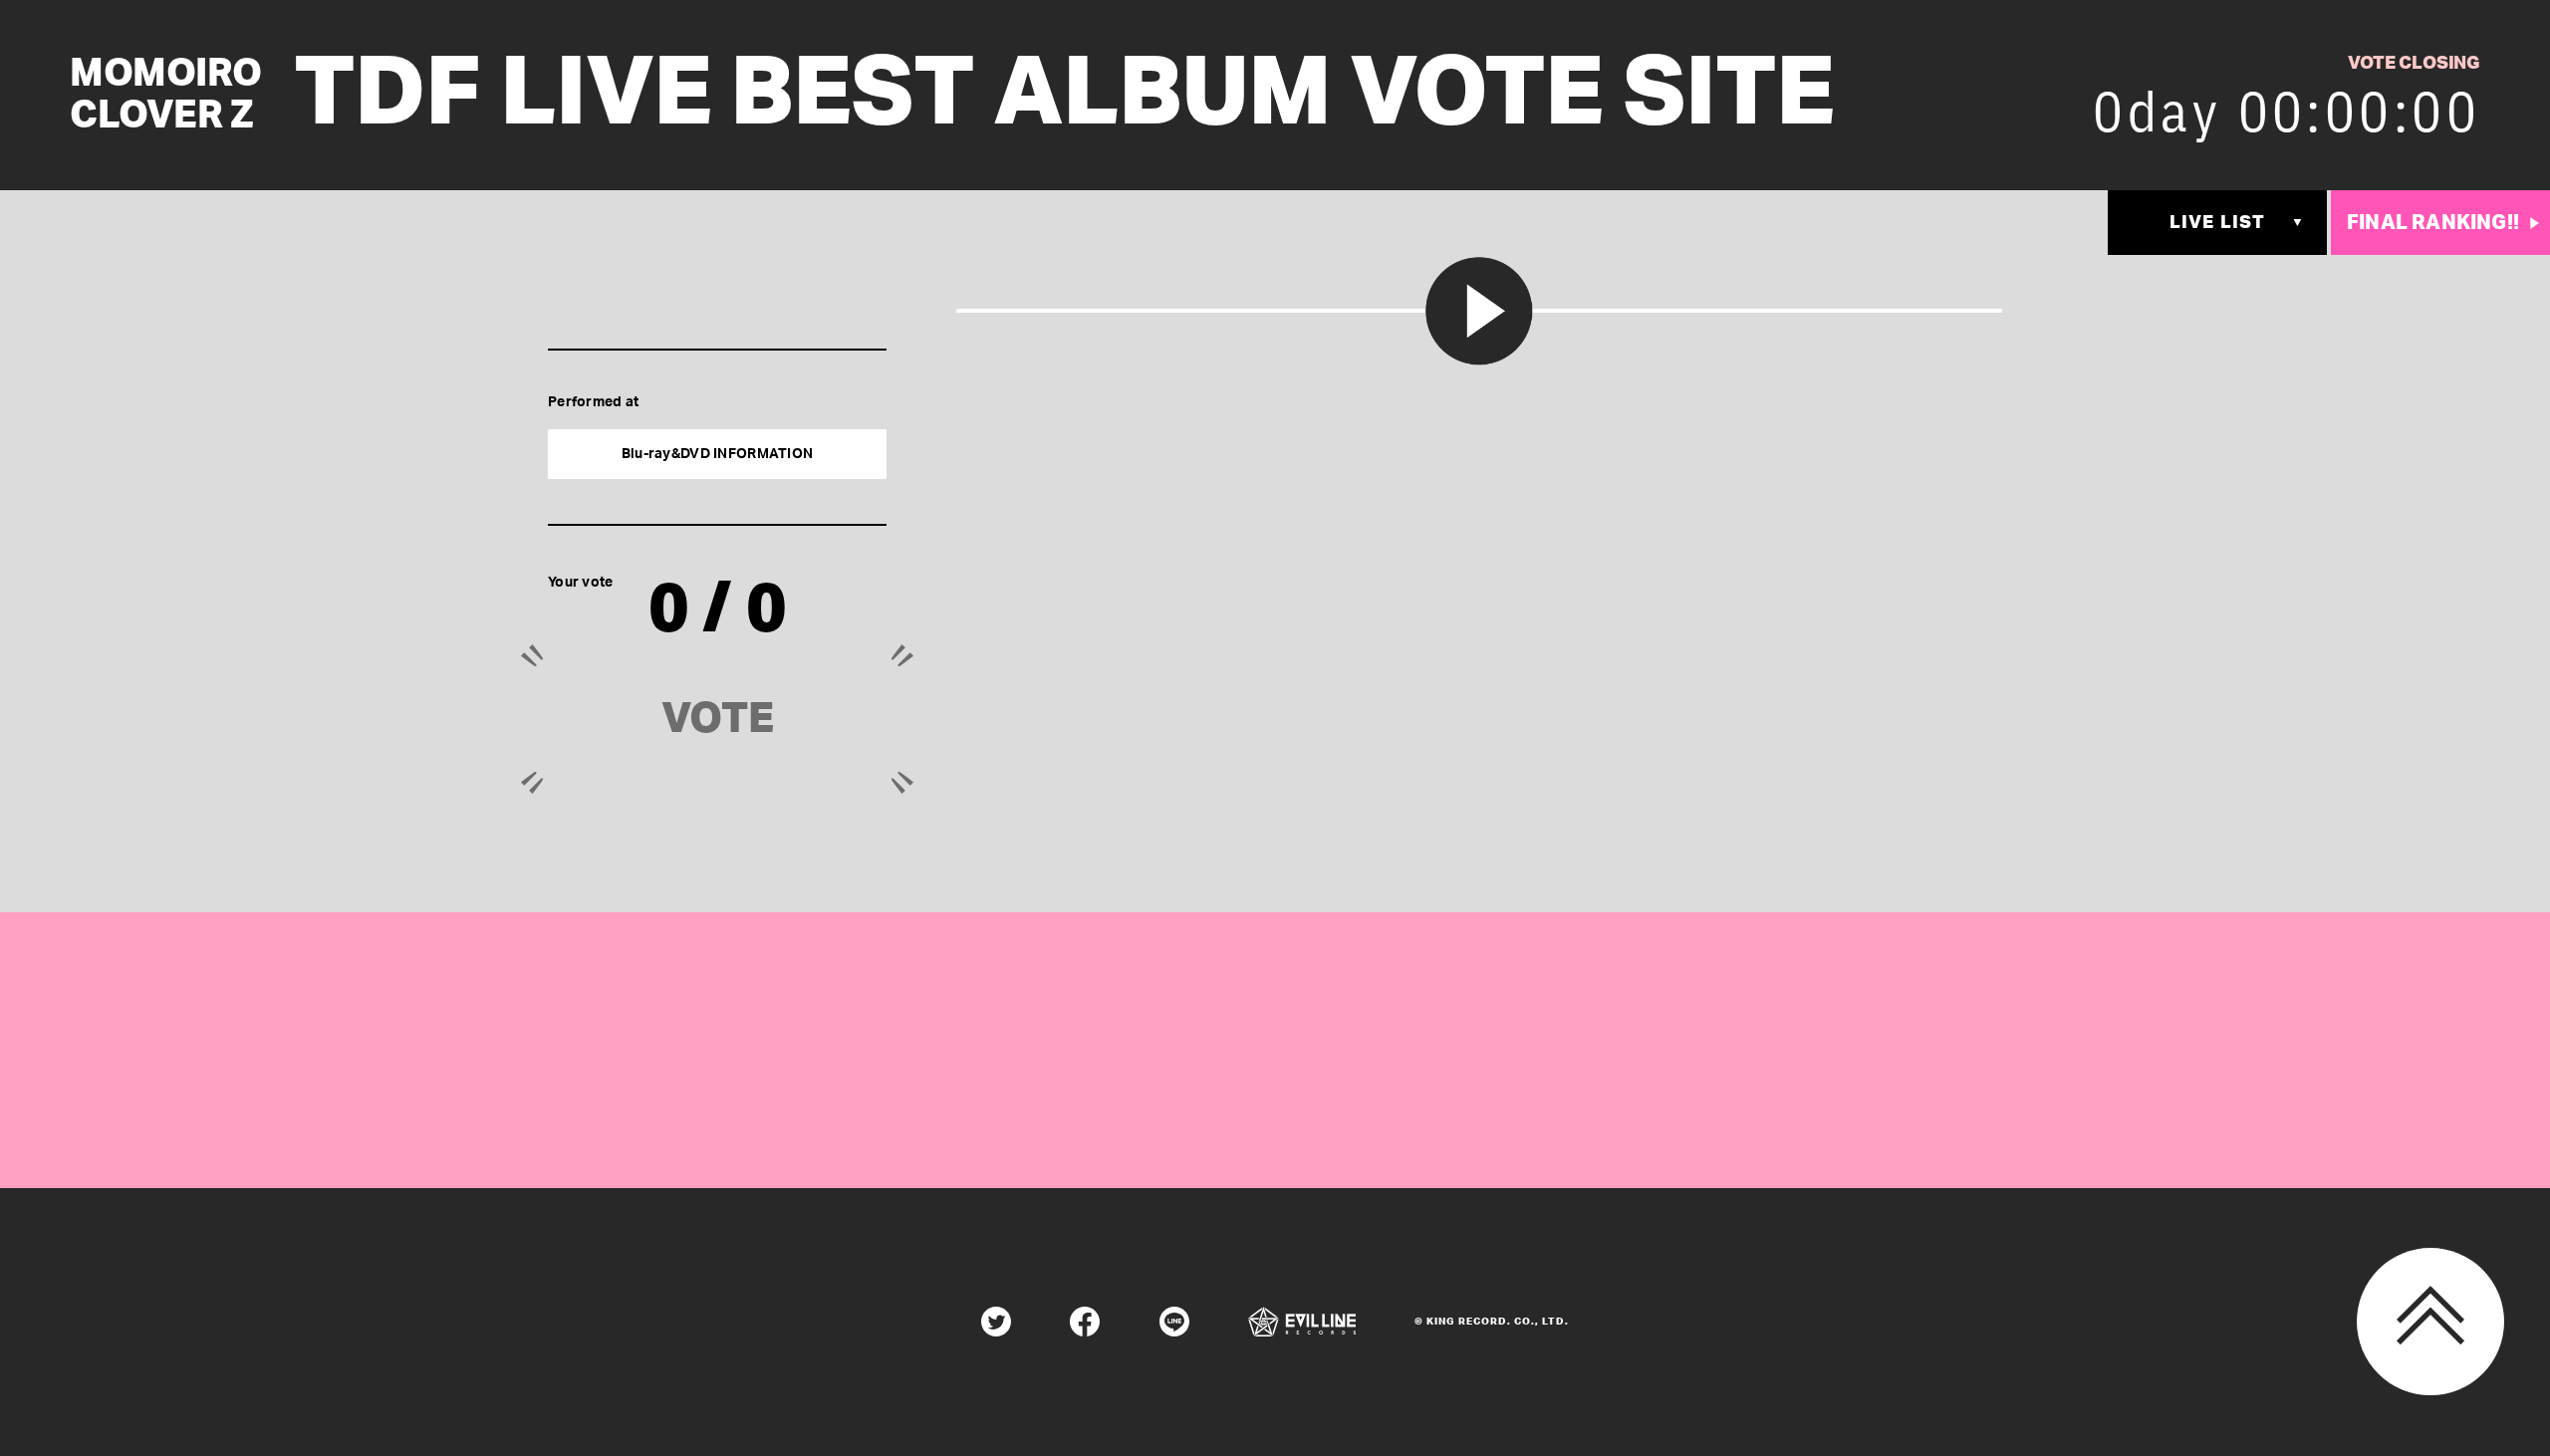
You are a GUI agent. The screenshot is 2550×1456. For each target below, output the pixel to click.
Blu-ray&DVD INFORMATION (717, 454)
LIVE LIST (2217, 223)
